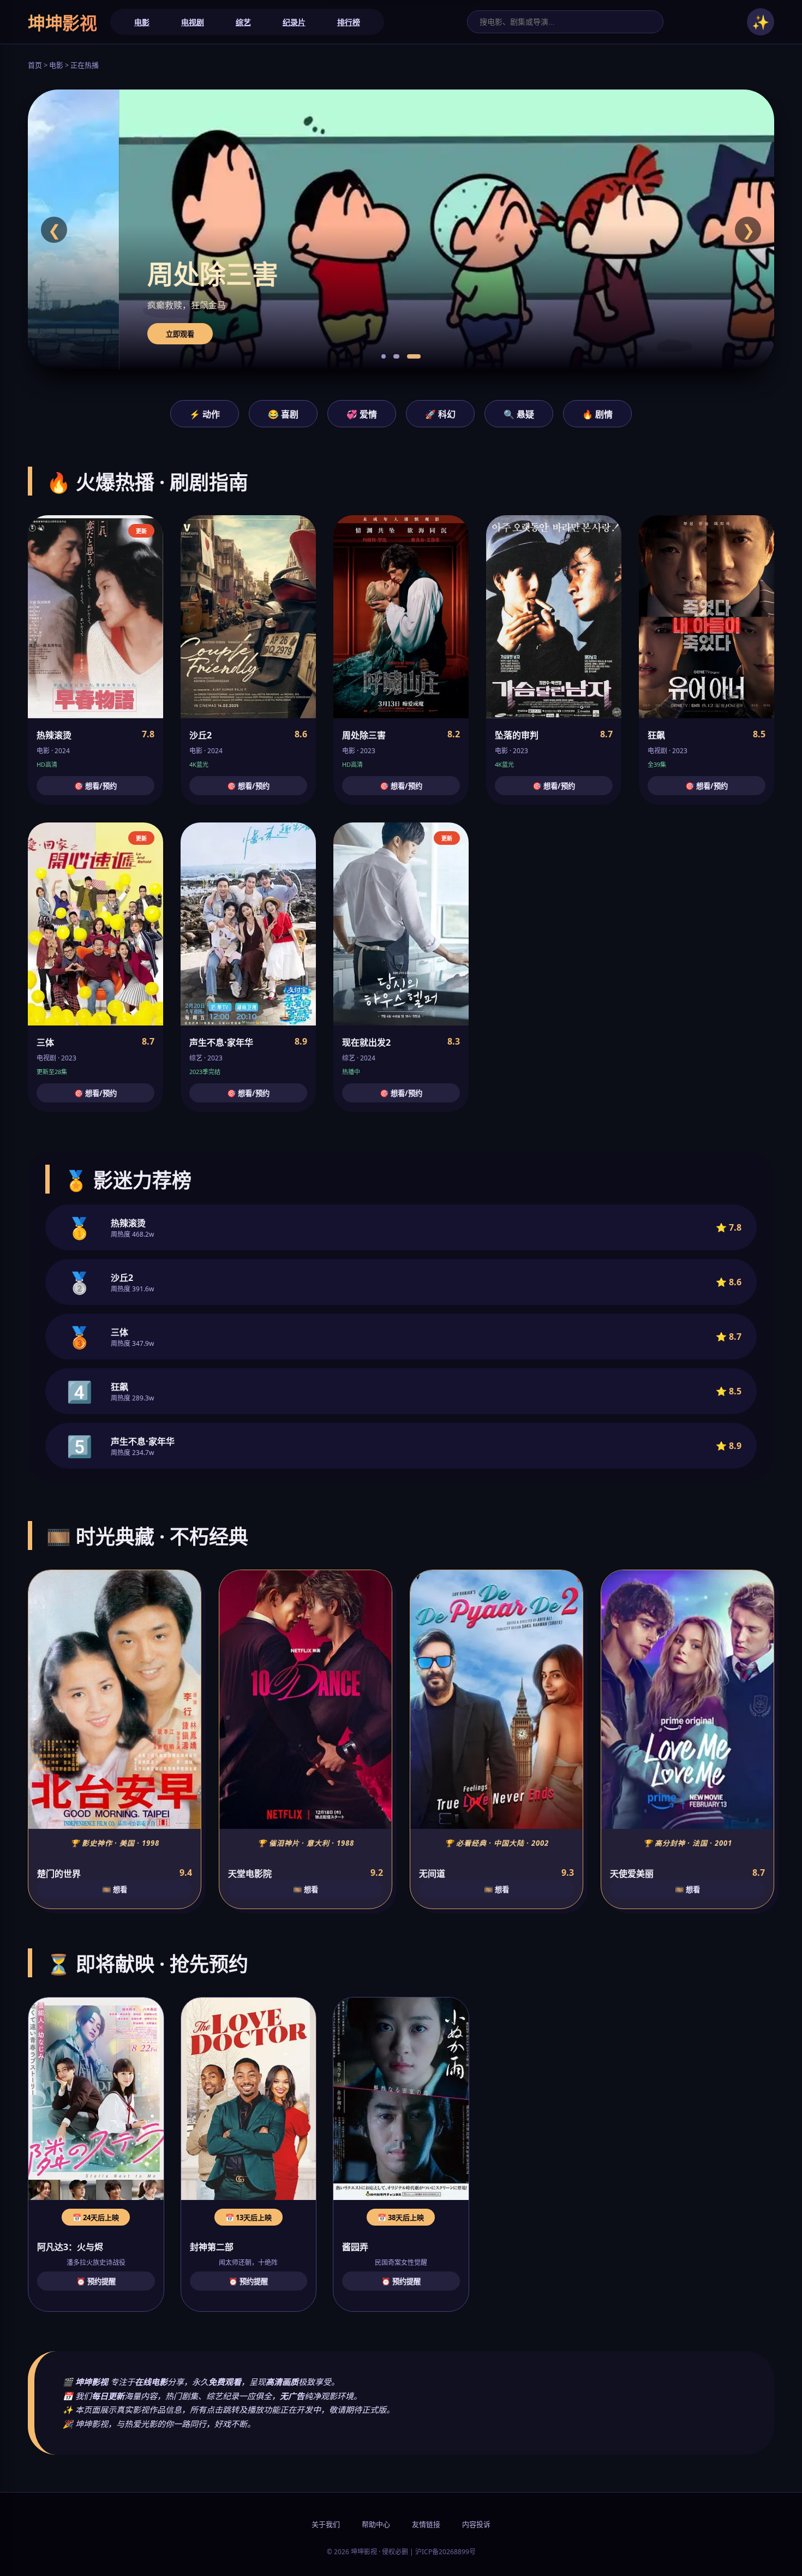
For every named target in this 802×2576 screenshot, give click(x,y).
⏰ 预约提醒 (96, 2281)
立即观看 (89, 334)
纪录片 (294, 22)
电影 (142, 22)
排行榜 (349, 22)
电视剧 (193, 22)
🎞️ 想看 (115, 1889)
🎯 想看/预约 (95, 786)
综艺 (243, 22)
